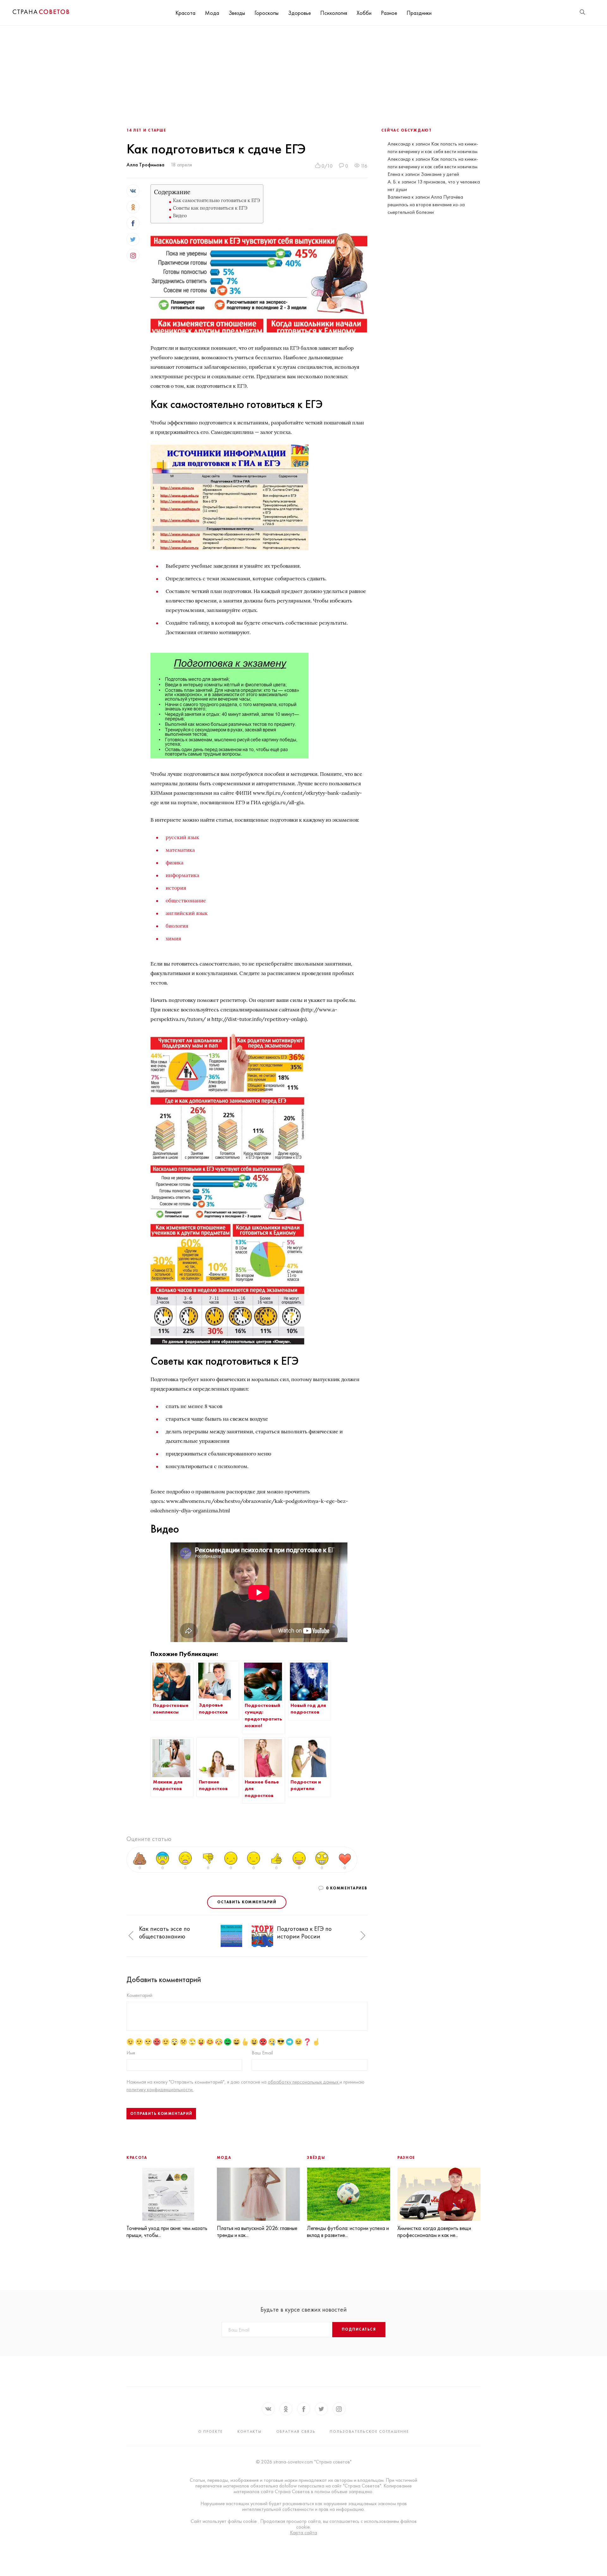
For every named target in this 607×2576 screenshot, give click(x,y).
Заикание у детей (440, 174)
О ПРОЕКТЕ (211, 2431)
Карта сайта (303, 2533)
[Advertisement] (303, 73)
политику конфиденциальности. (160, 2089)
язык (193, 837)
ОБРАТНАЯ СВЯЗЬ (296, 2431)
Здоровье (299, 13)
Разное (389, 13)
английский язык (187, 913)
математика (180, 850)
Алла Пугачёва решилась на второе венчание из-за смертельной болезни (426, 204)
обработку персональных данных (304, 2082)
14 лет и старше (146, 130)
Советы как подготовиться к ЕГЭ (210, 208)
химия (173, 938)
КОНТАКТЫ (250, 2431)
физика (175, 862)
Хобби (364, 13)
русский (176, 837)
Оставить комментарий (247, 1902)
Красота (185, 13)
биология (177, 926)
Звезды (237, 13)
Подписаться (359, 2329)
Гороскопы (267, 13)
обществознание (186, 900)
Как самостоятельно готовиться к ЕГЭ (216, 200)
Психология (334, 13)
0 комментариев (347, 1888)
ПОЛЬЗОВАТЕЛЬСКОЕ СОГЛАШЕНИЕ (369, 2431)
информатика (182, 875)
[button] (131, 1936)
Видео (180, 216)
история (176, 888)
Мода (212, 13)
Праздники (419, 13)
